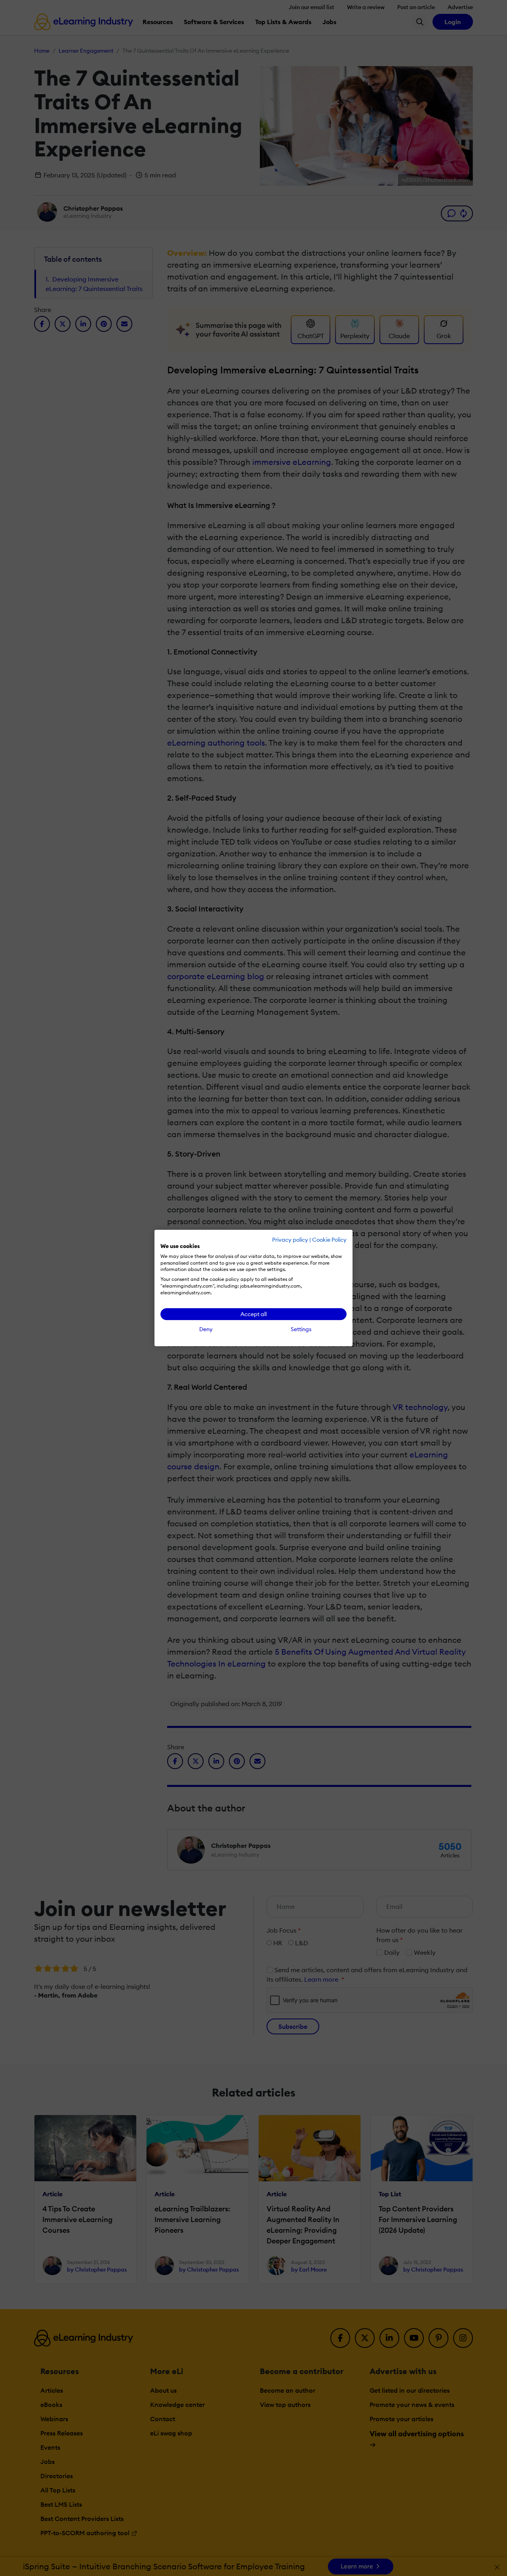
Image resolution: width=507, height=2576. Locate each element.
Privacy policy (290, 1240)
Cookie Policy (329, 1240)
